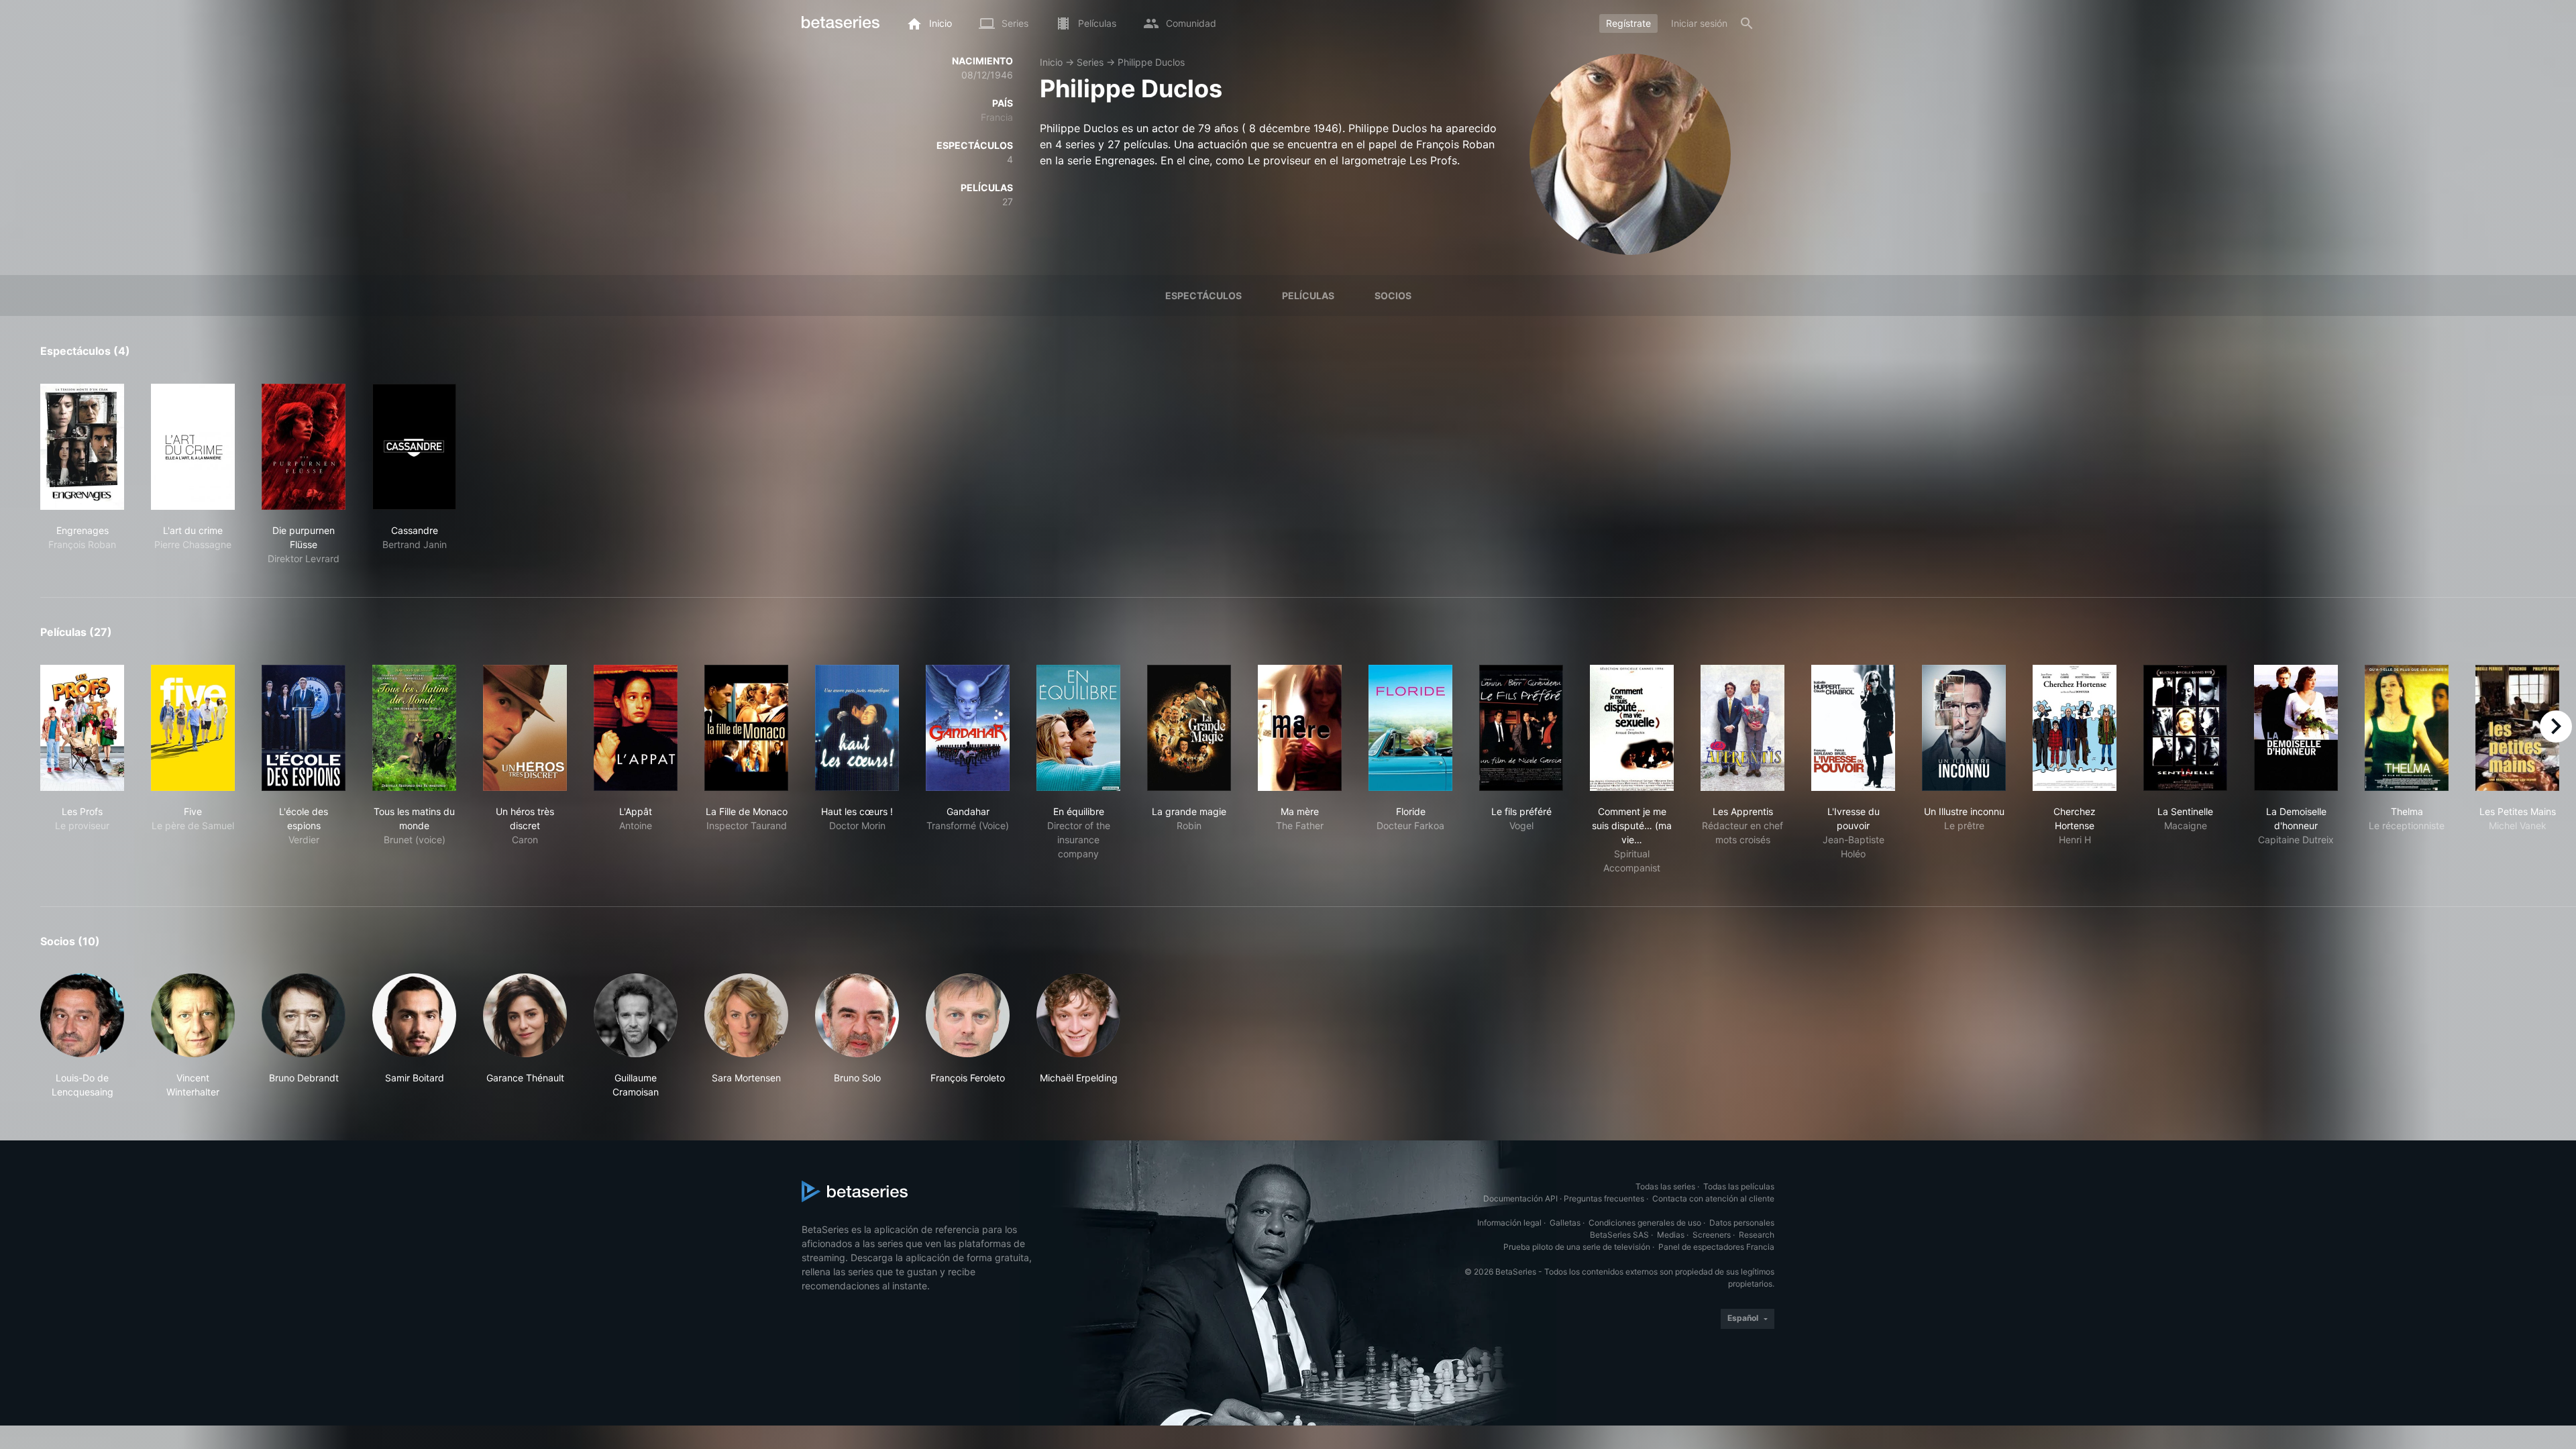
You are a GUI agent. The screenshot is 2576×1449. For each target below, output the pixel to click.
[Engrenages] (82, 447)
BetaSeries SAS (1619, 1235)
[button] (82, 1036)
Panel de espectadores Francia (1716, 1247)
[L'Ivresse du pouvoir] (1853, 728)
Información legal (1509, 1223)
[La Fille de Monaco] (746, 728)
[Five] (193, 728)
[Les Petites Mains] (2517, 728)
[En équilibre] (1078, 728)
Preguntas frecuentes (1604, 1198)
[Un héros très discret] (525, 728)
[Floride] (1410, 728)
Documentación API (1520, 1198)
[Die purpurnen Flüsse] (304, 447)
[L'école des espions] (304, 728)
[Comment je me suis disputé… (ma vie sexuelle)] (1632, 728)
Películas (1308, 296)
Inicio (1051, 62)
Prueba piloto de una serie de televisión (1577, 1247)
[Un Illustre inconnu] (1964, 728)
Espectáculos (1203, 296)
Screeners (1712, 1235)
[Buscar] (1747, 23)
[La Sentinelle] (2185, 728)
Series (1090, 62)
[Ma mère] (1300, 728)
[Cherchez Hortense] (2075, 728)
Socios (1393, 296)
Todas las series (1665, 1186)
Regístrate (1628, 23)
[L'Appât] (636, 728)
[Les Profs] (82, 728)
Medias (1671, 1235)
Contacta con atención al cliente (1713, 1198)
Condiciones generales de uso (1645, 1223)
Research (1757, 1235)
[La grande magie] (1189, 728)
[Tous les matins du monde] (414, 728)
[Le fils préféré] (1521, 728)
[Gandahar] (968, 728)
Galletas (1565, 1223)
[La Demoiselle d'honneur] (2296, 728)
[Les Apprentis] (1742, 728)
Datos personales (1742, 1223)
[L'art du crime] (193, 447)
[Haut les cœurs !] (857, 728)
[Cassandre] (414, 447)
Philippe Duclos (1151, 62)
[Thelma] (2407, 728)
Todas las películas (1739, 1186)
